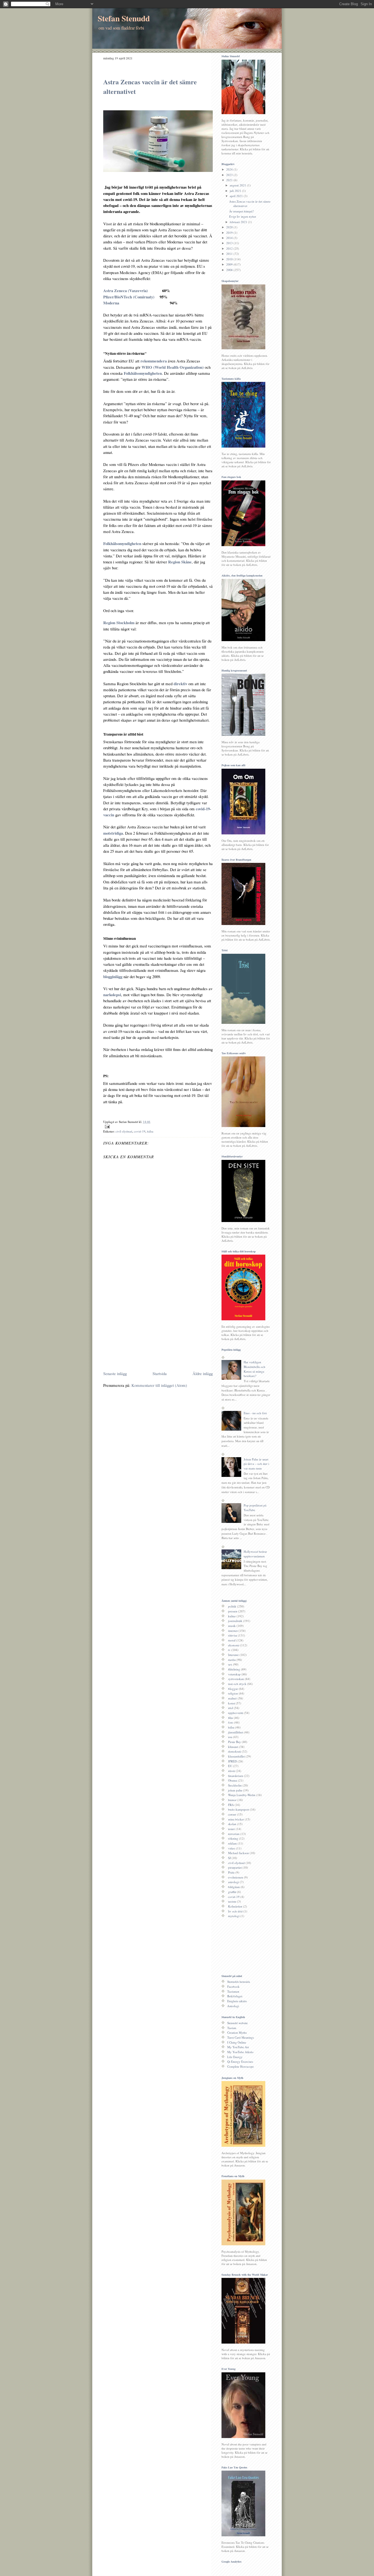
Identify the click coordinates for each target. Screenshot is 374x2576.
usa (230, 1737)
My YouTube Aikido (240, 2052)
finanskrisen (236, 1776)
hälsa (150, 1131)
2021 (230, 180)
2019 (230, 233)
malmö (232, 1698)
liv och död (235, 1911)
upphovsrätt (236, 1713)
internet (233, 1631)
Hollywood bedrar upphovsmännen (255, 1554)
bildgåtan (234, 1887)
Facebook (233, 1986)
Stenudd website (238, 2023)
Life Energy (235, 2057)
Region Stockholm (119, 623)
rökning (233, 1838)
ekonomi (234, 1645)
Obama (233, 1780)
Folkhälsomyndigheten (143, 373)
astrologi (234, 1882)
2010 (230, 259)
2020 (230, 227)
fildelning (234, 1669)
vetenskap (234, 1674)
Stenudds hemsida (239, 1982)
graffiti (232, 1892)
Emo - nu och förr (255, 1413)
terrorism (234, 1834)
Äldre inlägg (203, 1373)
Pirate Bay (235, 1742)
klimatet (233, 1747)
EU (230, 1766)
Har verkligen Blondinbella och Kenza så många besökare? (254, 1369)
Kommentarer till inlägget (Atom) (159, 1385)
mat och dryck (237, 1684)
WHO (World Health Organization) (173, 367)
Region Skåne (180, 562)
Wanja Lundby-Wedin (242, 1795)
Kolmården (235, 1906)
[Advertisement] (149, 1327)
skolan (232, 1824)
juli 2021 (236, 191)
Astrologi (233, 2006)
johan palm (235, 1790)
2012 (230, 248)
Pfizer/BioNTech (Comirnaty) (129, 297)
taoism (232, 1901)
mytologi (234, 1916)
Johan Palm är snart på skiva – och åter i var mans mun (256, 1464)
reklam (232, 1843)
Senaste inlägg (115, 1373)
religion (233, 1693)
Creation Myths (237, 2032)
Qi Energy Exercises (240, 2061)
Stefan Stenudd (124, 18)
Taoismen (233, 1991)
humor (232, 1800)
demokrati (235, 1751)
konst (231, 1703)
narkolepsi (112, 995)
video (232, 1848)
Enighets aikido (237, 2001)
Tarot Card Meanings (241, 2037)
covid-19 (140, 1131)
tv (229, 1650)
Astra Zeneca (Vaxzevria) (126, 290)
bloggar (233, 1689)
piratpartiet (235, 1867)
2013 (230, 243)
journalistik (235, 1621)
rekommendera (154, 361)
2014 (230, 238)
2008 (230, 270)
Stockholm (235, 1785)
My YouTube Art (238, 2047)
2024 (230, 169)
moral (232, 1640)
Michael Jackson (238, 1853)
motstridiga (113, 833)
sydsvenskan (236, 1679)
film (231, 1718)
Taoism (232, 2028)
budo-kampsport (239, 1809)
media (232, 1660)
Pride (231, 1872)
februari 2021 (239, 222)
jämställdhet (236, 1732)
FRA (231, 1805)
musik (232, 1626)
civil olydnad (124, 1131)
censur (232, 1814)
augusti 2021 (238, 185)
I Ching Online (237, 2042)
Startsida (160, 1373)
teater (231, 1829)
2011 (230, 254)
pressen (233, 1611)
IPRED (232, 1761)
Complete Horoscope (241, 2066)
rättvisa (233, 1635)
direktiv (180, 684)
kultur (232, 1616)
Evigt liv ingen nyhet (243, 216)
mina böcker (236, 1819)
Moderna (111, 303)
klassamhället (236, 1756)
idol (231, 1708)
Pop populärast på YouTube (255, 1508)
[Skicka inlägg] (158, 1127)
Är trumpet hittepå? (241, 211)
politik (232, 1606)
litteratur (233, 1655)
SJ (229, 1858)
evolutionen (236, 1877)
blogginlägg (113, 976)
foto (231, 1722)
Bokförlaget (235, 1996)
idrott (231, 1771)
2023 (230, 175)
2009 (230, 264)
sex (230, 1664)
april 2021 (237, 196)
